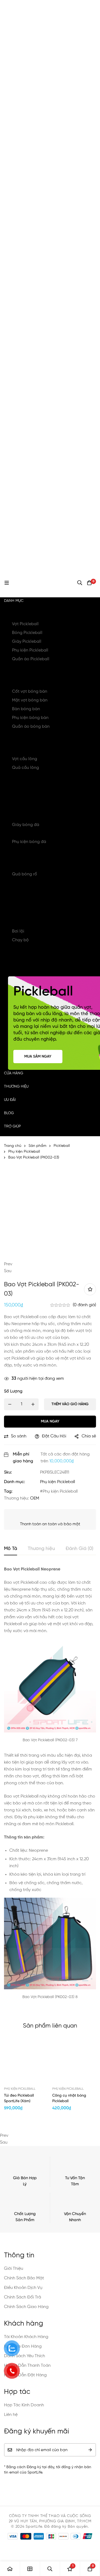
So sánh (19, 1436)
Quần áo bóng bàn (31, 727)
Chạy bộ (20, 940)
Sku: (8, 1472)
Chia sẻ (89, 1436)
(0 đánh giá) (84, 1305)
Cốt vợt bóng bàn (30, 692)
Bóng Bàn (23, 681)
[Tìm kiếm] (80, 583)
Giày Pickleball (27, 642)
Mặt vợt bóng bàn (30, 700)
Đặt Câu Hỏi (54, 1436)
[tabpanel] (50, 1787)
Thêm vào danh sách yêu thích (90, 1289)
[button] (50, 1264)
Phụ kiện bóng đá (29, 842)
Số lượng (13, 1391)
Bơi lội (18, 931)
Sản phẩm (37, 1146)
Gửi (90, 2450)
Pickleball (23, 614)
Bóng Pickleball (27, 633)
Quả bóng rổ (25, 874)
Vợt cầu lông (25, 759)
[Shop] (30, 2569)
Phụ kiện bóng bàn (30, 718)
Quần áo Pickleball (31, 659)
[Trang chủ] (10, 2569)
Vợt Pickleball (25, 624)
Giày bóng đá (26, 825)
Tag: (8, 1492)
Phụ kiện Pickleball (30, 650)
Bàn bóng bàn (26, 709)
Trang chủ (13, 1146)
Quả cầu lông (25, 768)
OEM (35, 1498)
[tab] (11, 1549)
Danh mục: (15, 1482)
